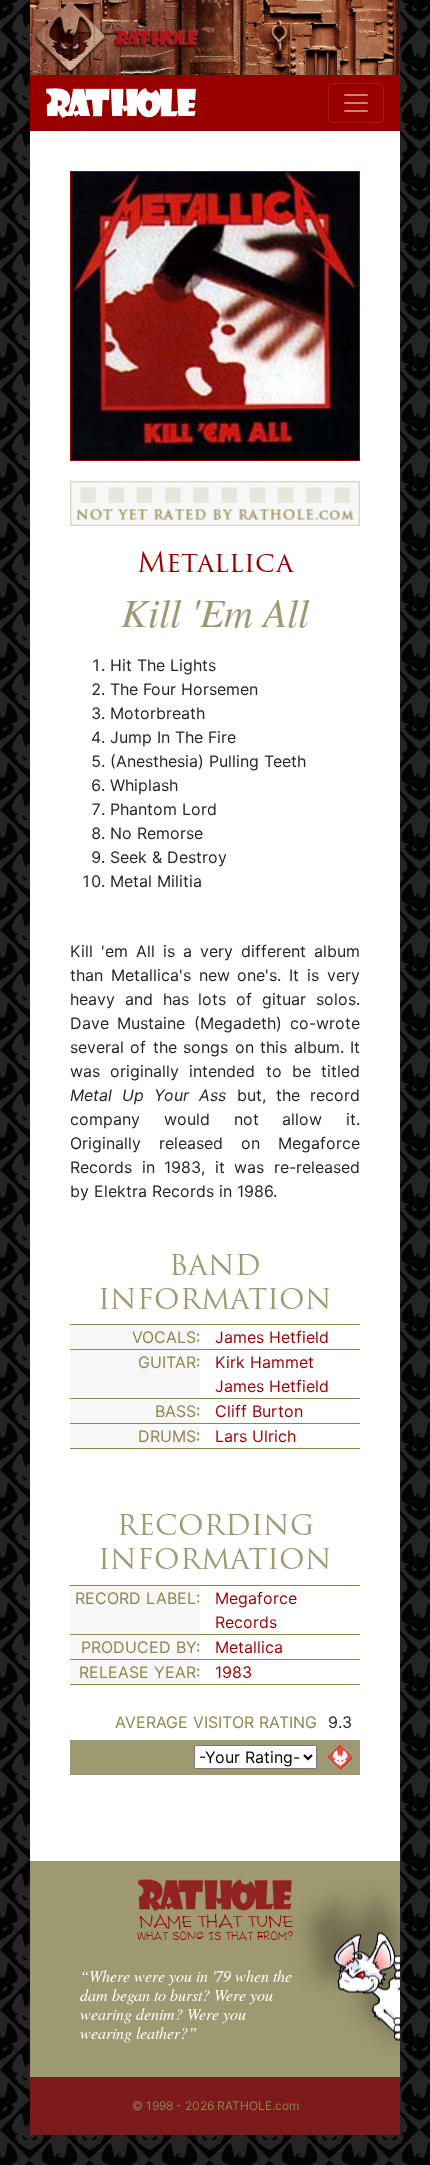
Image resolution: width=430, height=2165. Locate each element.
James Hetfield (272, 1337)
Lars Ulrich (255, 1436)
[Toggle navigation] (356, 103)
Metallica (215, 562)
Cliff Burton (259, 1411)
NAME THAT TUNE (215, 1926)
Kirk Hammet (264, 1362)
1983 (233, 1672)
